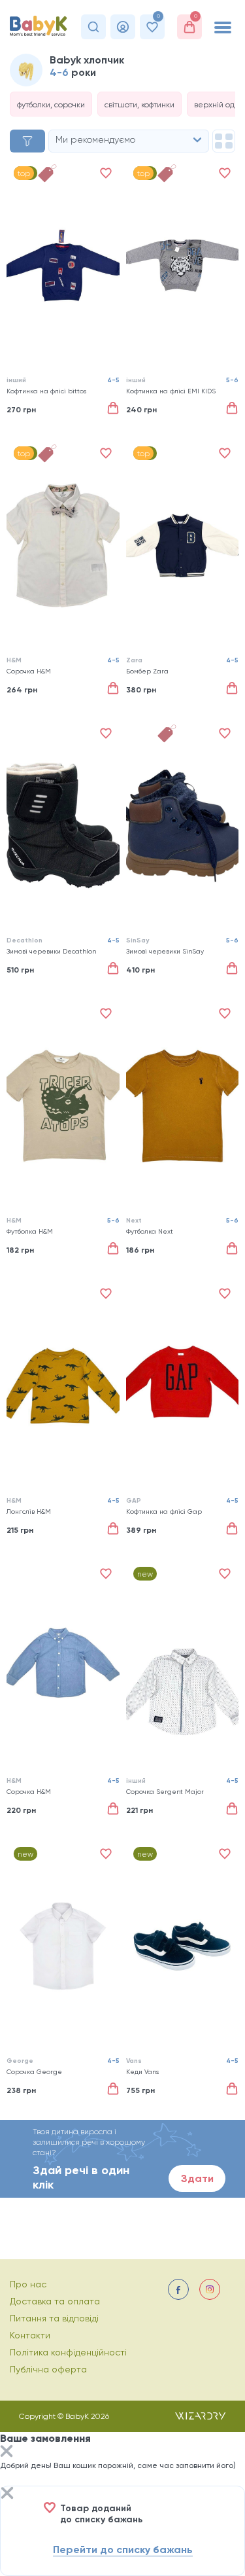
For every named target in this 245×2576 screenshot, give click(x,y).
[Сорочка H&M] (63, 546)
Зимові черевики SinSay (165, 951)
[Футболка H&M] (63, 1106)
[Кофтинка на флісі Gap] (183, 1386)
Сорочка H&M (29, 671)
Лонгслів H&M (29, 1512)
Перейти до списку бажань (123, 2549)
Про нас (28, 2284)
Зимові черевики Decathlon (51, 951)
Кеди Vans (142, 2072)
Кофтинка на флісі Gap (164, 1512)
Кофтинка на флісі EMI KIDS (171, 391)
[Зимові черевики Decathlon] (63, 826)
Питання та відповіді (54, 2318)
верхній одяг (218, 105)
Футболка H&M (30, 1231)
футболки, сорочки (51, 105)
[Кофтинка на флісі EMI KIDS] (183, 265)
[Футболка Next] (183, 1106)
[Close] (7, 2453)
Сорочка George (34, 2072)
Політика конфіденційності (68, 2352)
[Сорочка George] (63, 1946)
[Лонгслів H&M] (63, 1386)
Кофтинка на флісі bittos (46, 391)
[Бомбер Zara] (183, 546)
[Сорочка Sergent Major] (183, 1666)
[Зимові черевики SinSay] (183, 826)
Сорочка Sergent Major (165, 1792)
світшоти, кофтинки (139, 105)
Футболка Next (150, 1231)
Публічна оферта (48, 2369)
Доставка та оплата (55, 2301)
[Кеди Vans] (183, 1946)
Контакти (30, 2335)
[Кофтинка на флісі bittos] (63, 265)
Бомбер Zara (147, 671)
